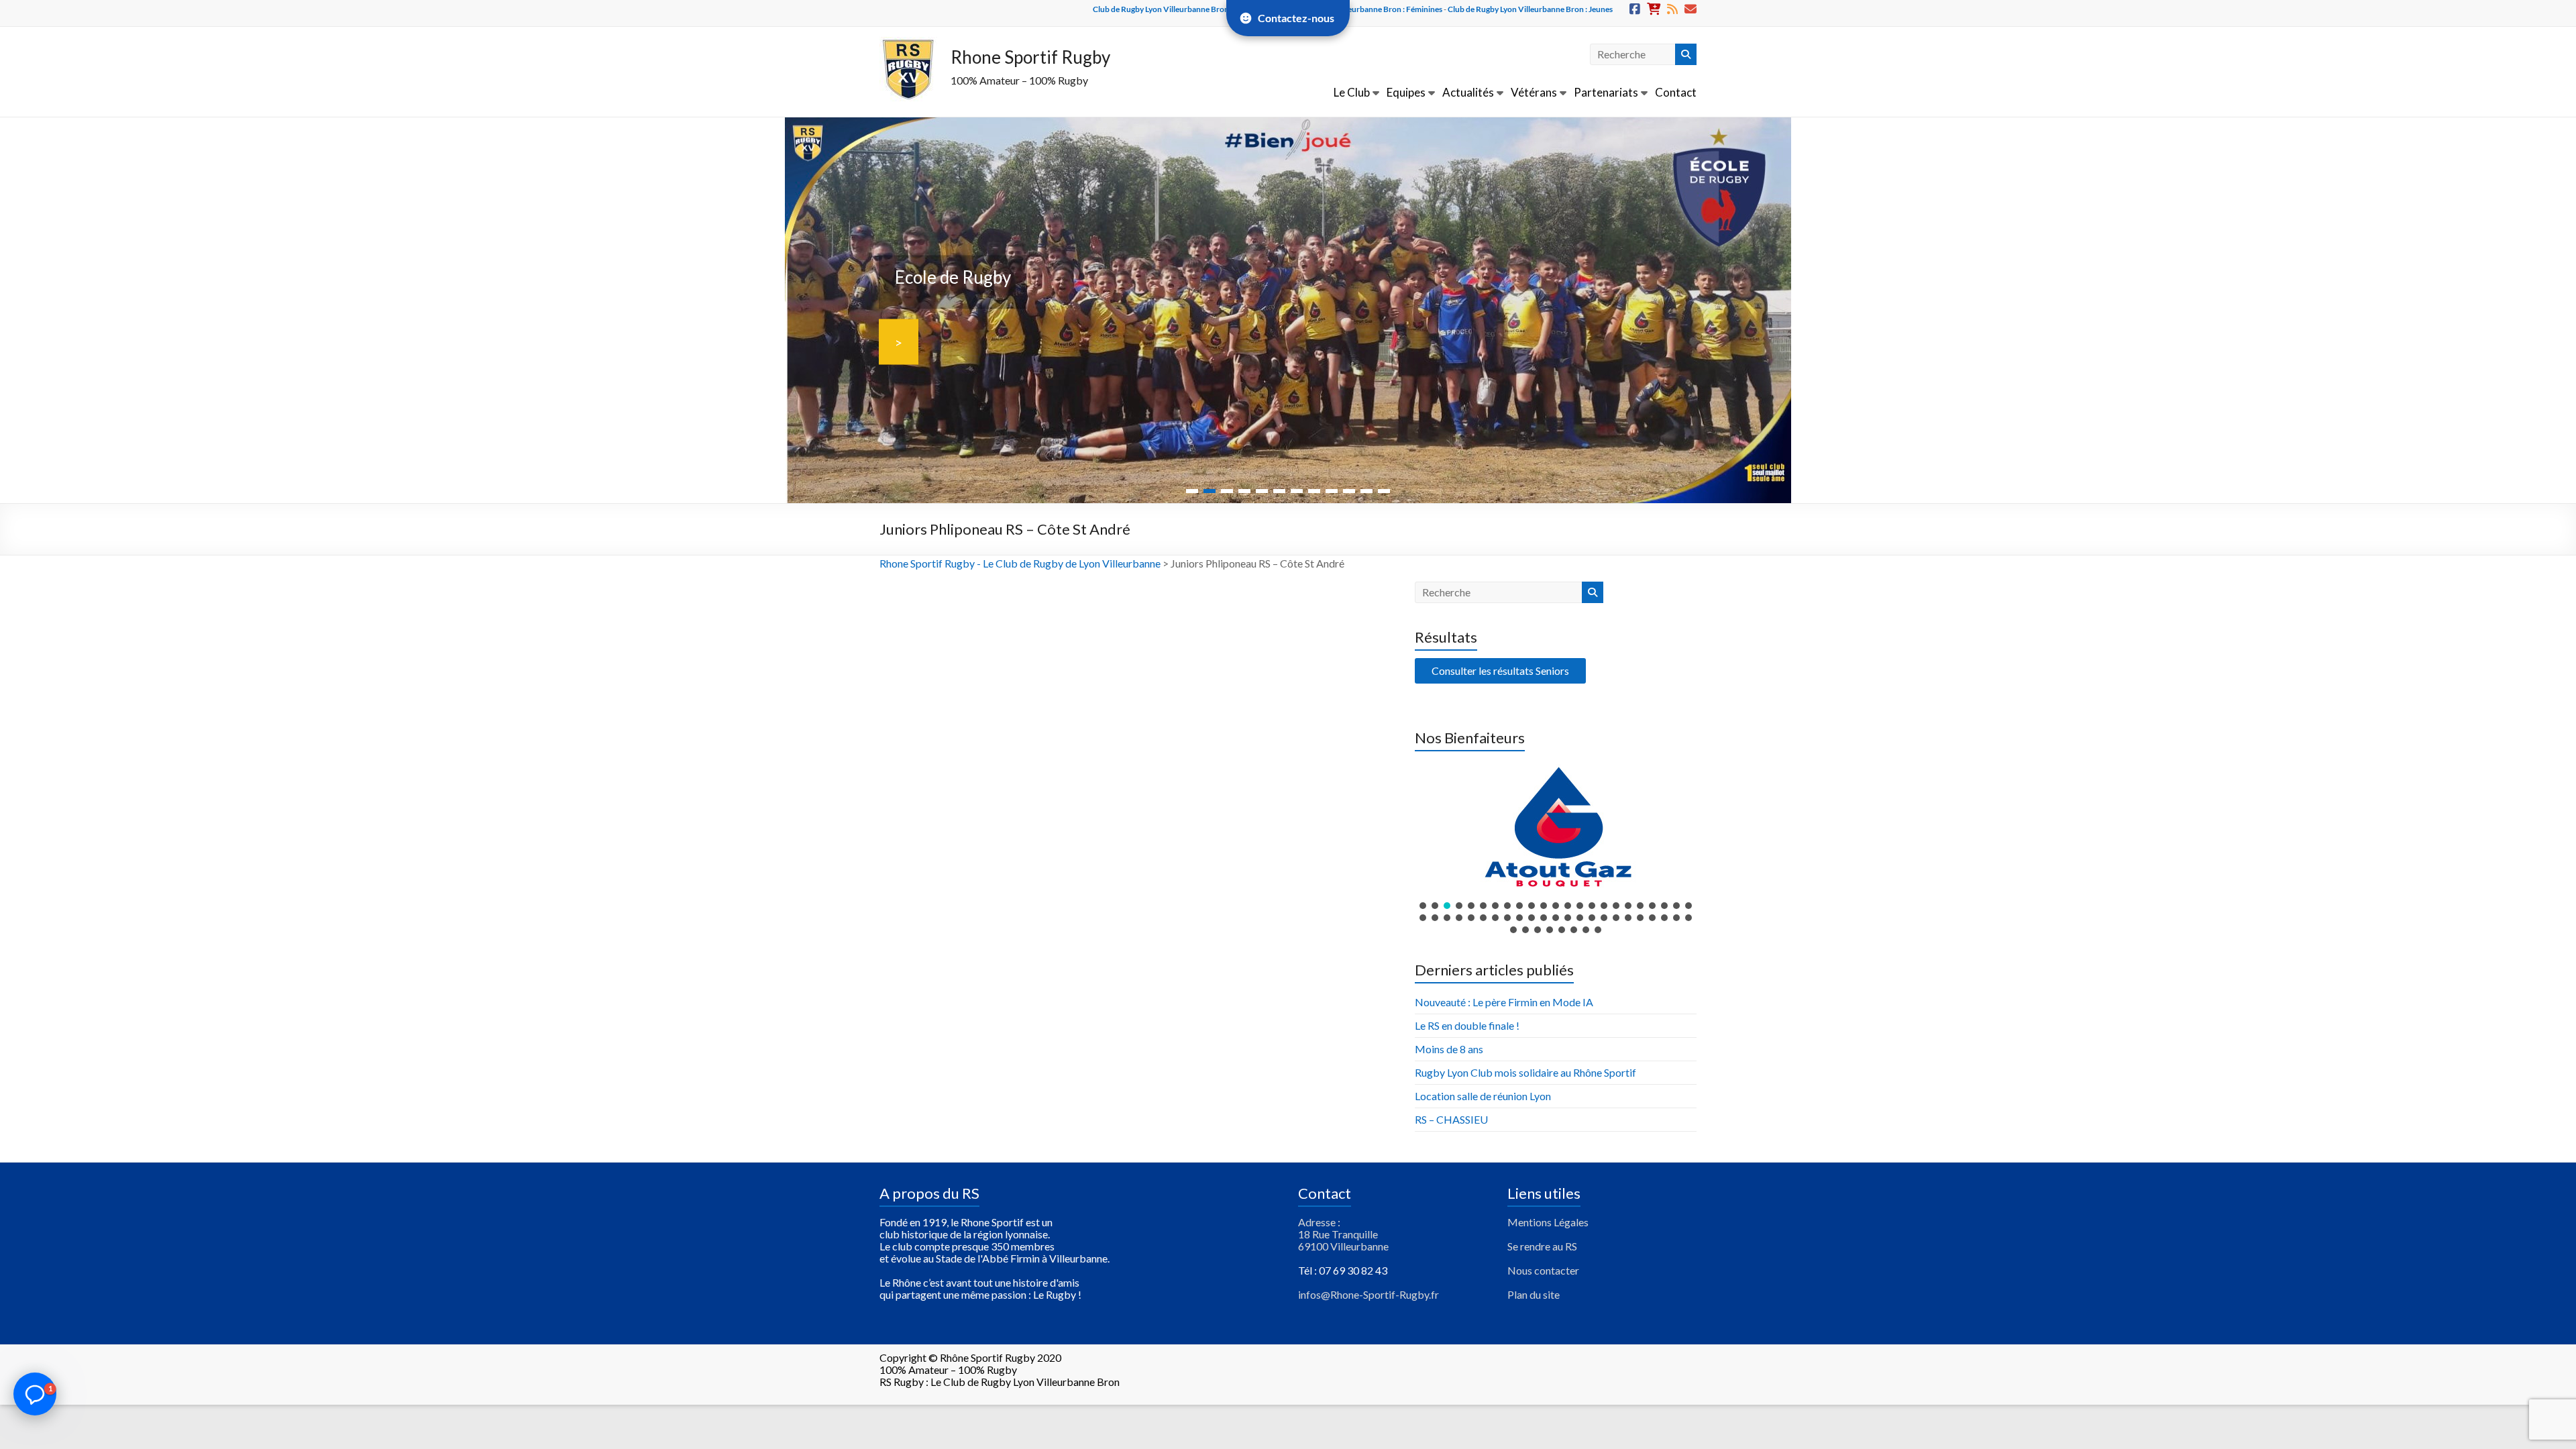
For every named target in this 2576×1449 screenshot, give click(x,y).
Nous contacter (1543, 1270)
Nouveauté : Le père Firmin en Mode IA (1504, 1002)
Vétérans (1534, 92)
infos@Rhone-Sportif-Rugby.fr (1368, 1294)
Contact (1676, 92)
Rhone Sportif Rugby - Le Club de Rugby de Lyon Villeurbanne (1020, 563)
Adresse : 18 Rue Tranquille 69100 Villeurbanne (1343, 1234)
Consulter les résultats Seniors (1500, 670)
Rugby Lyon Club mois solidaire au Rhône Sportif (1525, 1072)
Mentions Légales (1548, 1222)
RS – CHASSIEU (1451, 1119)
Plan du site (1534, 1294)
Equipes (1406, 92)
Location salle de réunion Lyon (1483, 1096)
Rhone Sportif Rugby (1030, 57)
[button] (1556, 826)
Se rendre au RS (1542, 1246)
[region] (1556, 847)
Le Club (1352, 92)
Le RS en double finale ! (1467, 1025)
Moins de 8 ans (1449, 1049)
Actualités (1468, 92)
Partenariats (1606, 92)
